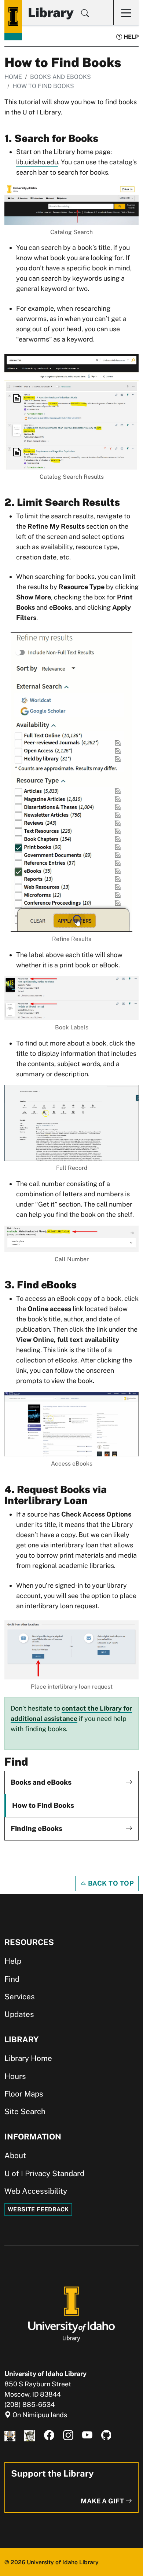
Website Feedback (38, 2209)
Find (12, 1979)
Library (51, 12)
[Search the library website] (85, 14)
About (15, 2155)
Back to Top (110, 1883)
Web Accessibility (36, 2191)
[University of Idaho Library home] (13, 17)
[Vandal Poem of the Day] (10, 2435)
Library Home (28, 2058)
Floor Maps (24, 2094)
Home (13, 77)
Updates (19, 2014)
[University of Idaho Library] (71, 2314)
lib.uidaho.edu (37, 162)
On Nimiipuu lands (39, 2415)
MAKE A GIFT (103, 2501)
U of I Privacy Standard (44, 2173)
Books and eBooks (60, 77)
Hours (15, 2076)
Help (130, 37)
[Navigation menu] (126, 13)
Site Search (25, 2111)
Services (20, 1997)
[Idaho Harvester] (30, 2435)
